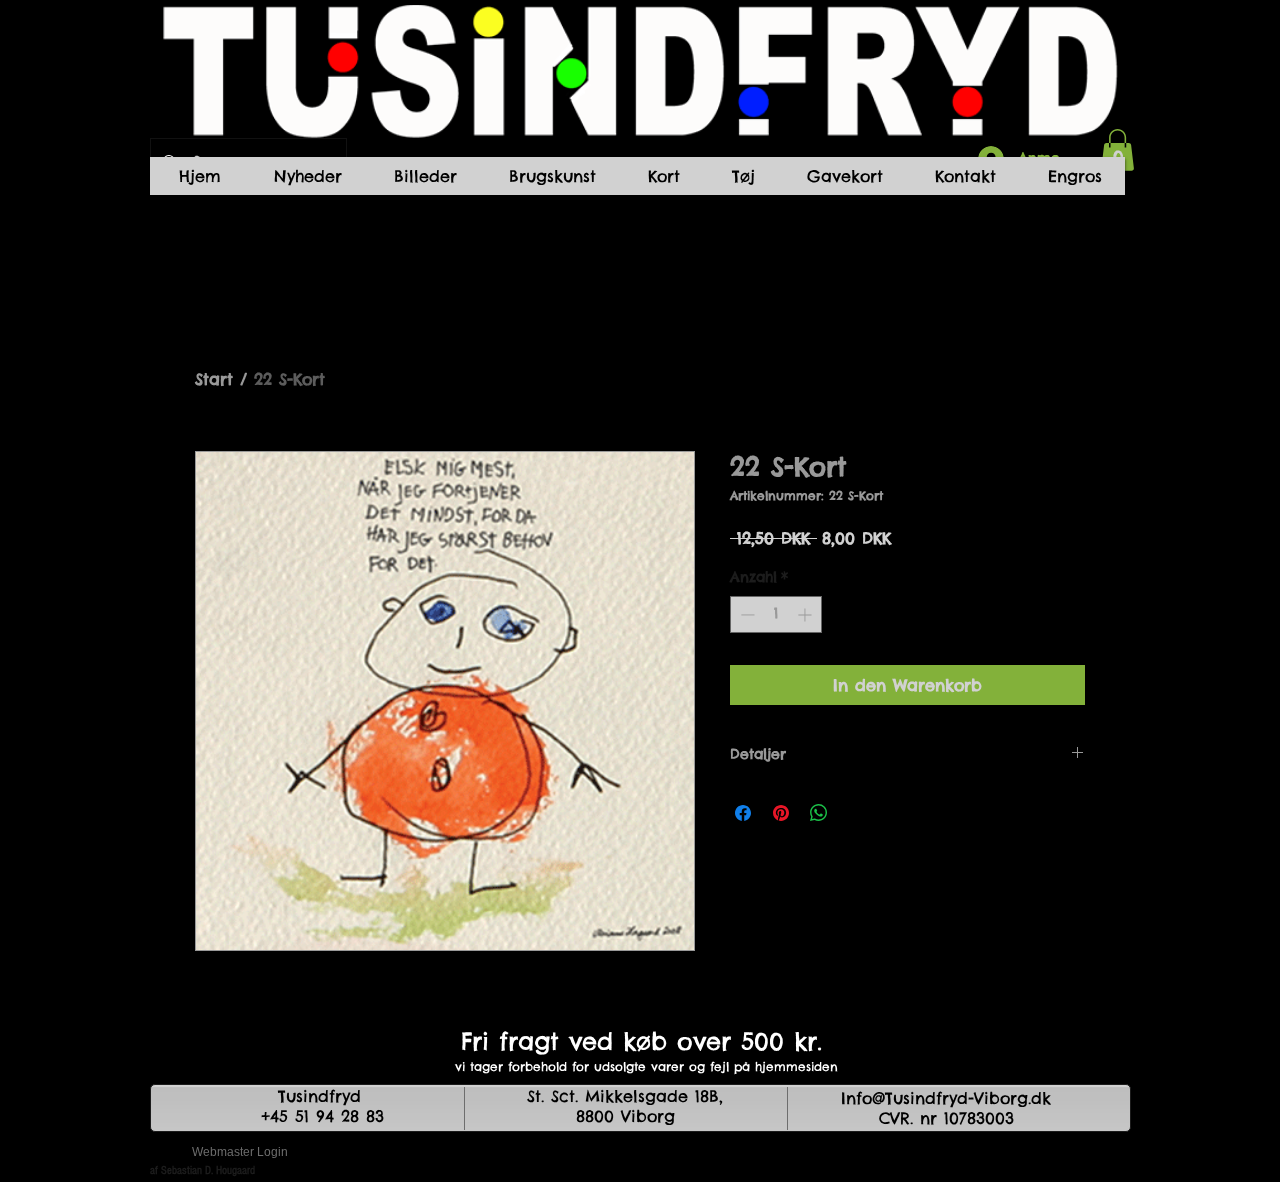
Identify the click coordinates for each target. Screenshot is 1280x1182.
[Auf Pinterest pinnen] (781, 813)
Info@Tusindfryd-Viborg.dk (946, 1098)
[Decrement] (745, 614)
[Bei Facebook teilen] (743, 813)
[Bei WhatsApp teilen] (819, 813)
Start (214, 379)
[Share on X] (857, 813)
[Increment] (806, 614)
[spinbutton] (776, 614)
